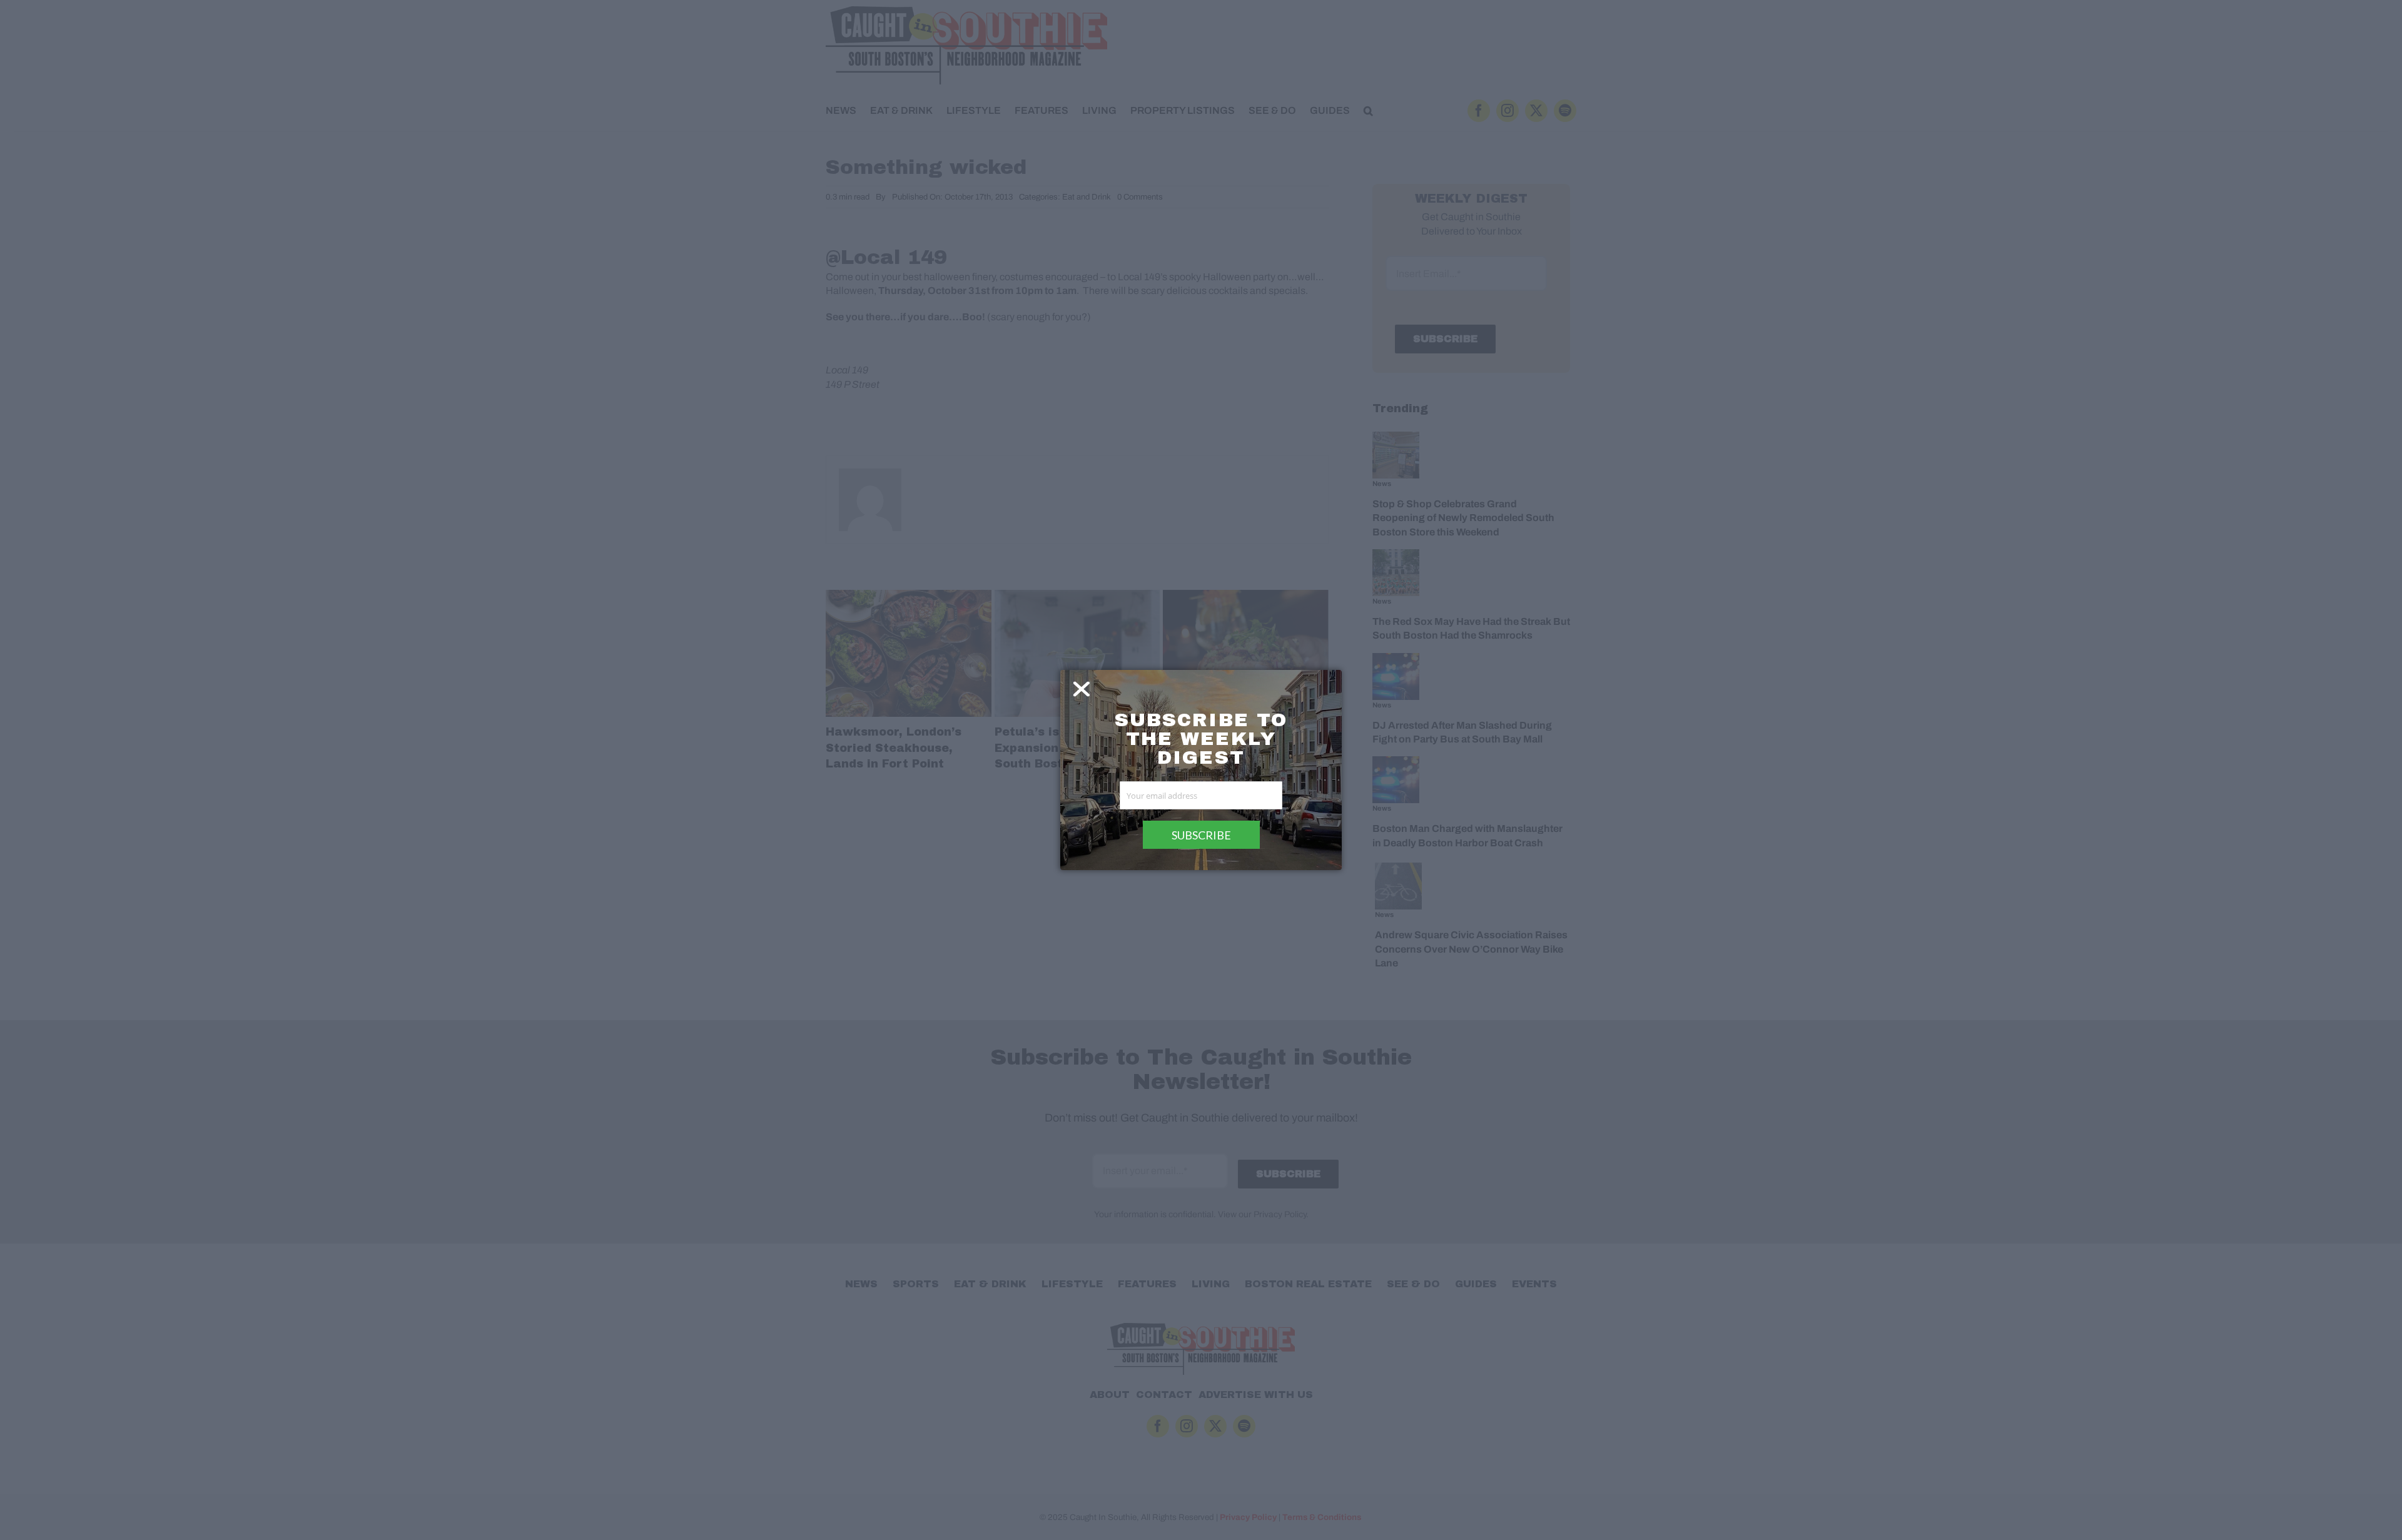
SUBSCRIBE (1201, 835)
